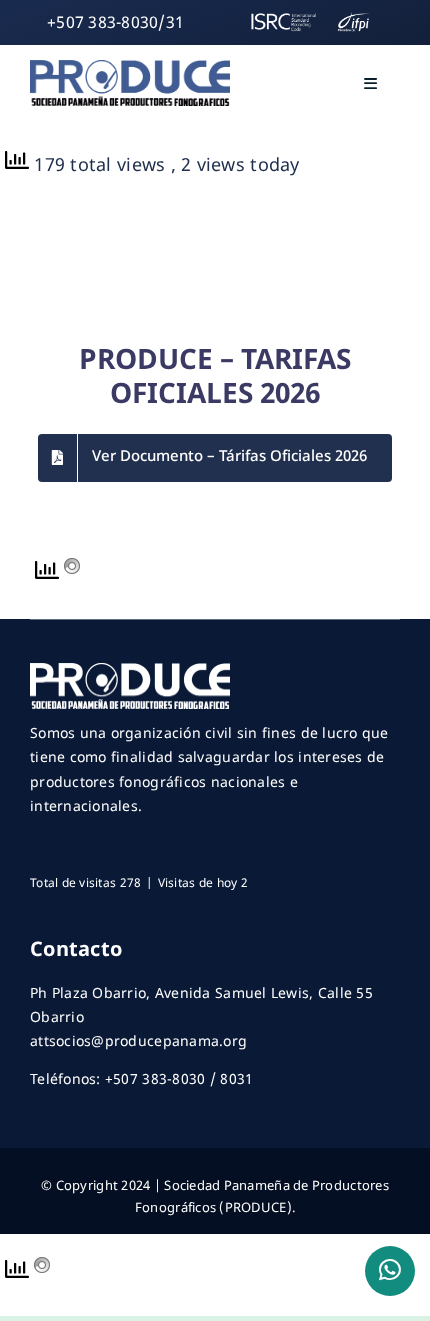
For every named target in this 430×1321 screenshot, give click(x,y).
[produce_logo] (130, 68)
